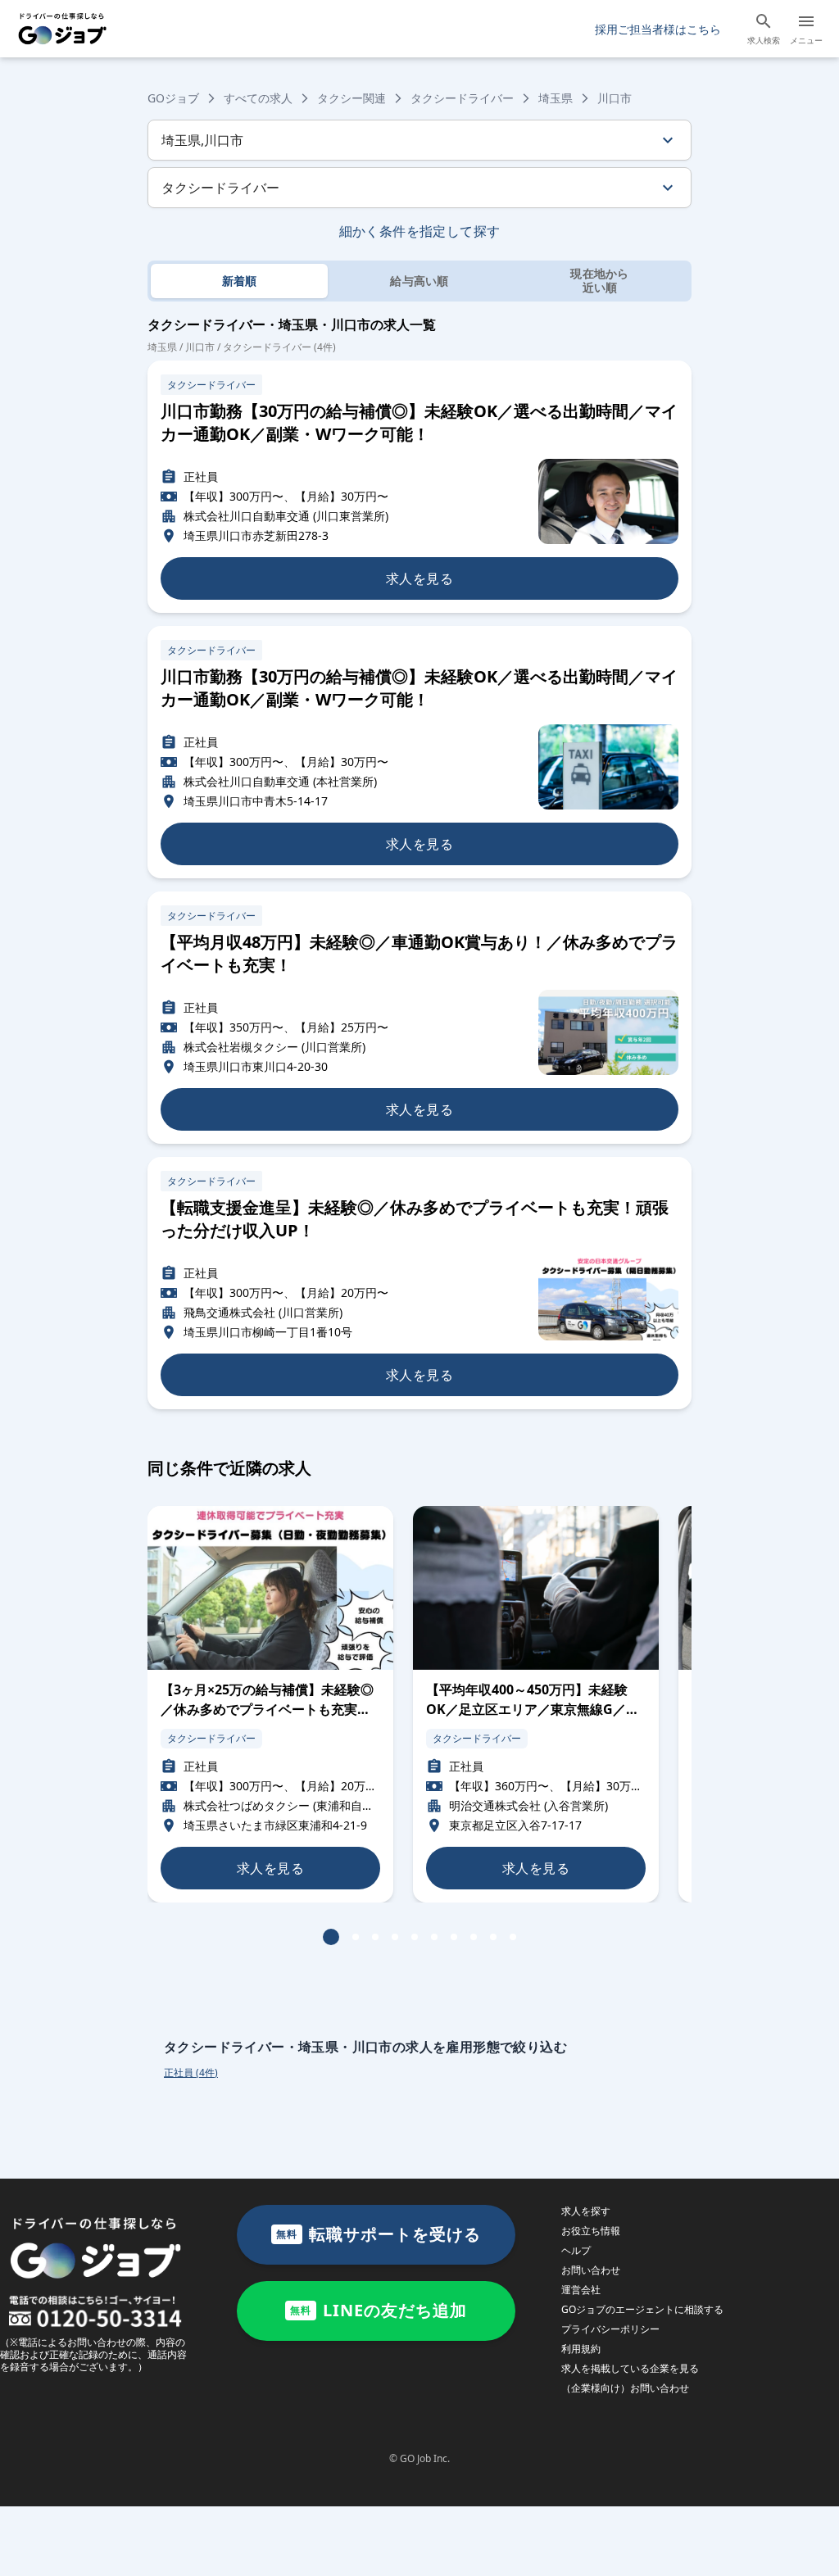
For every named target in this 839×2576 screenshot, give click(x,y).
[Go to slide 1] (331, 1937)
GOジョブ (173, 98)
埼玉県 (556, 98)
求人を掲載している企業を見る (630, 2368)
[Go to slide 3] (375, 1937)
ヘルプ (576, 2250)
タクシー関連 (351, 98)
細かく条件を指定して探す (420, 231)
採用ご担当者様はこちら (658, 29)
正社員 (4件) (191, 2073)
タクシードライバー (462, 98)
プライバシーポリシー (610, 2329)
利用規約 (581, 2349)
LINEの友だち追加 (379, 2310)
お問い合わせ (591, 2270)
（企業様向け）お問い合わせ (625, 2388)
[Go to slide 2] (356, 1937)
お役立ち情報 (591, 2231)
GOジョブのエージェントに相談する (642, 2309)
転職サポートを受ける (379, 2234)
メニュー (806, 40)
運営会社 (581, 2290)
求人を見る (419, 578)
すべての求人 (258, 98)
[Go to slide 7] (454, 1937)
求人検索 (764, 40)
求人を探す (586, 2211)
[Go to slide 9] (493, 1937)
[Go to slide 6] (434, 1937)
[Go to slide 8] (474, 1937)
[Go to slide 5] (415, 1937)
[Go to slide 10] (513, 1937)
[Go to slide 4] (395, 1937)
